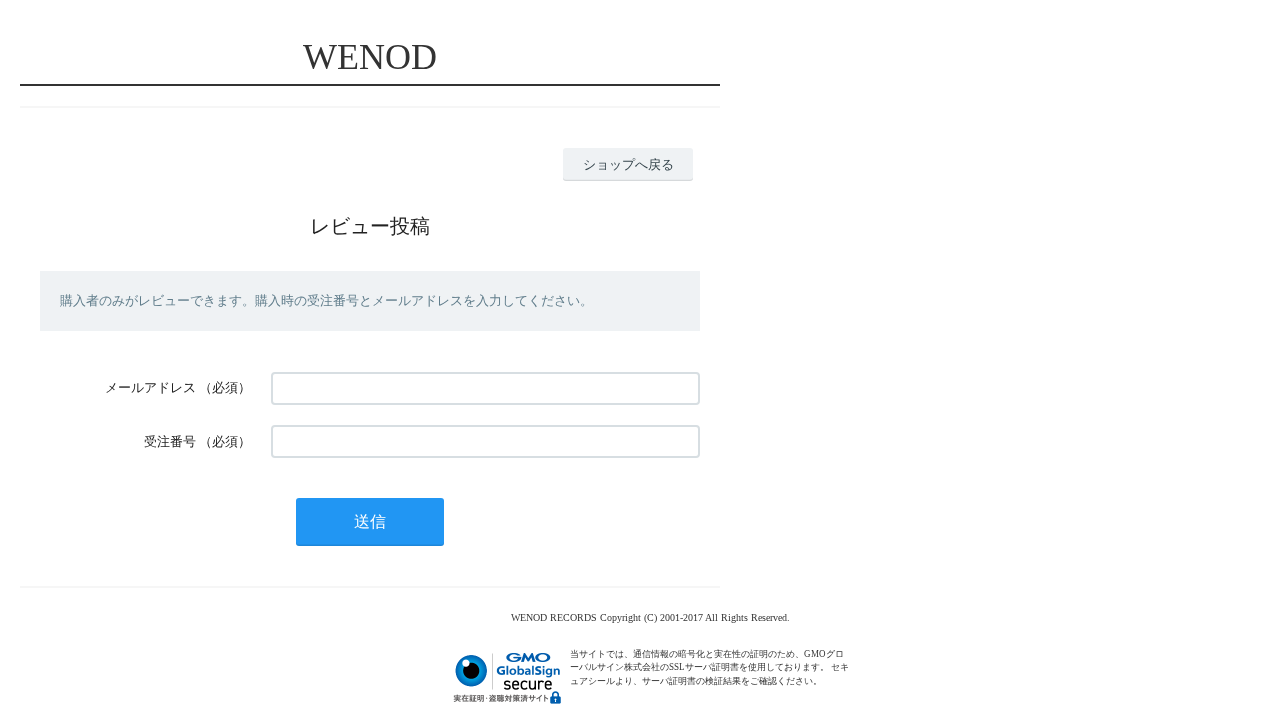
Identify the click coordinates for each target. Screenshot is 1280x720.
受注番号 (170, 441)
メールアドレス (150, 387)
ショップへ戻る (628, 164)
